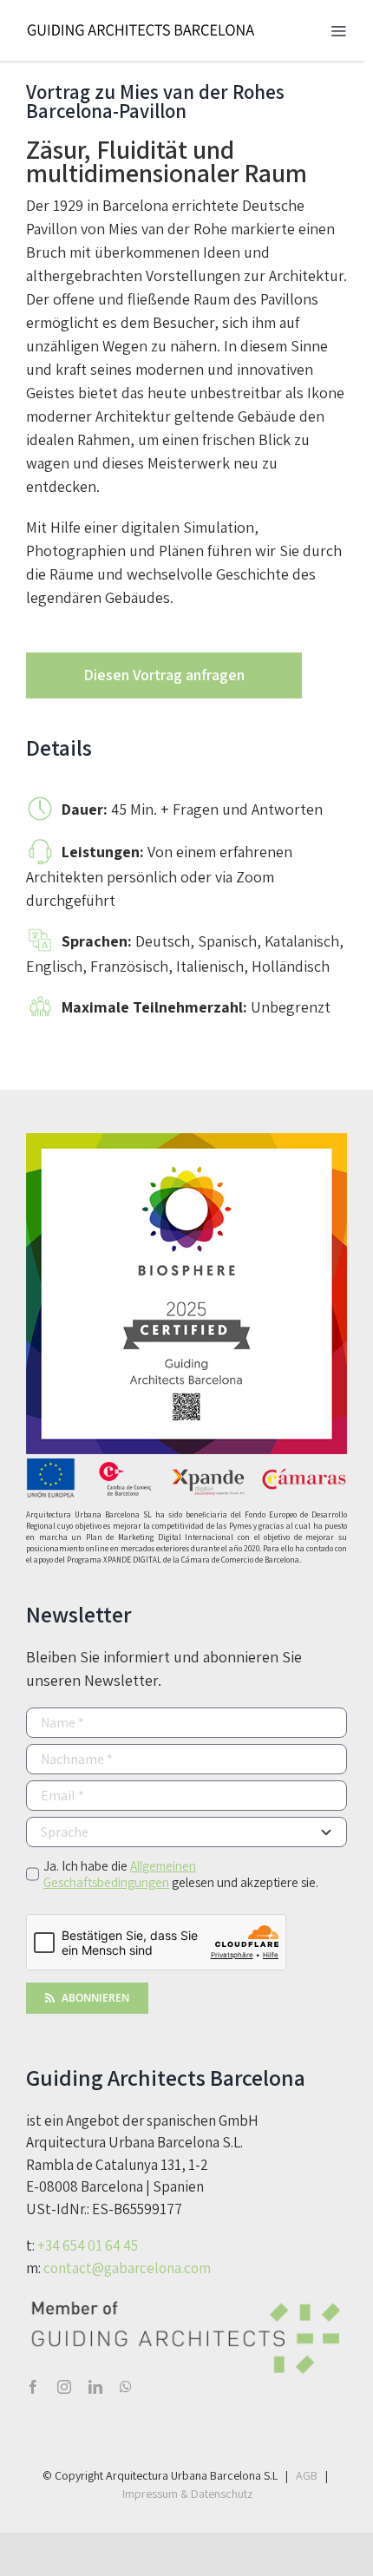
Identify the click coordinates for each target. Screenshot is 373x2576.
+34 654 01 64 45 (88, 2245)
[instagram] (64, 2387)
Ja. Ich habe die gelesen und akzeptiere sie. (181, 1874)
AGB (307, 2475)
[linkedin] (95, 2387)
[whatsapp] (126, 2387)
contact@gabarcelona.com (127, 2268)
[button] (186, 675)
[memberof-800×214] (186, 2301)
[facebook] (33, 2387)
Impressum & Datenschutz (188, 2494)
